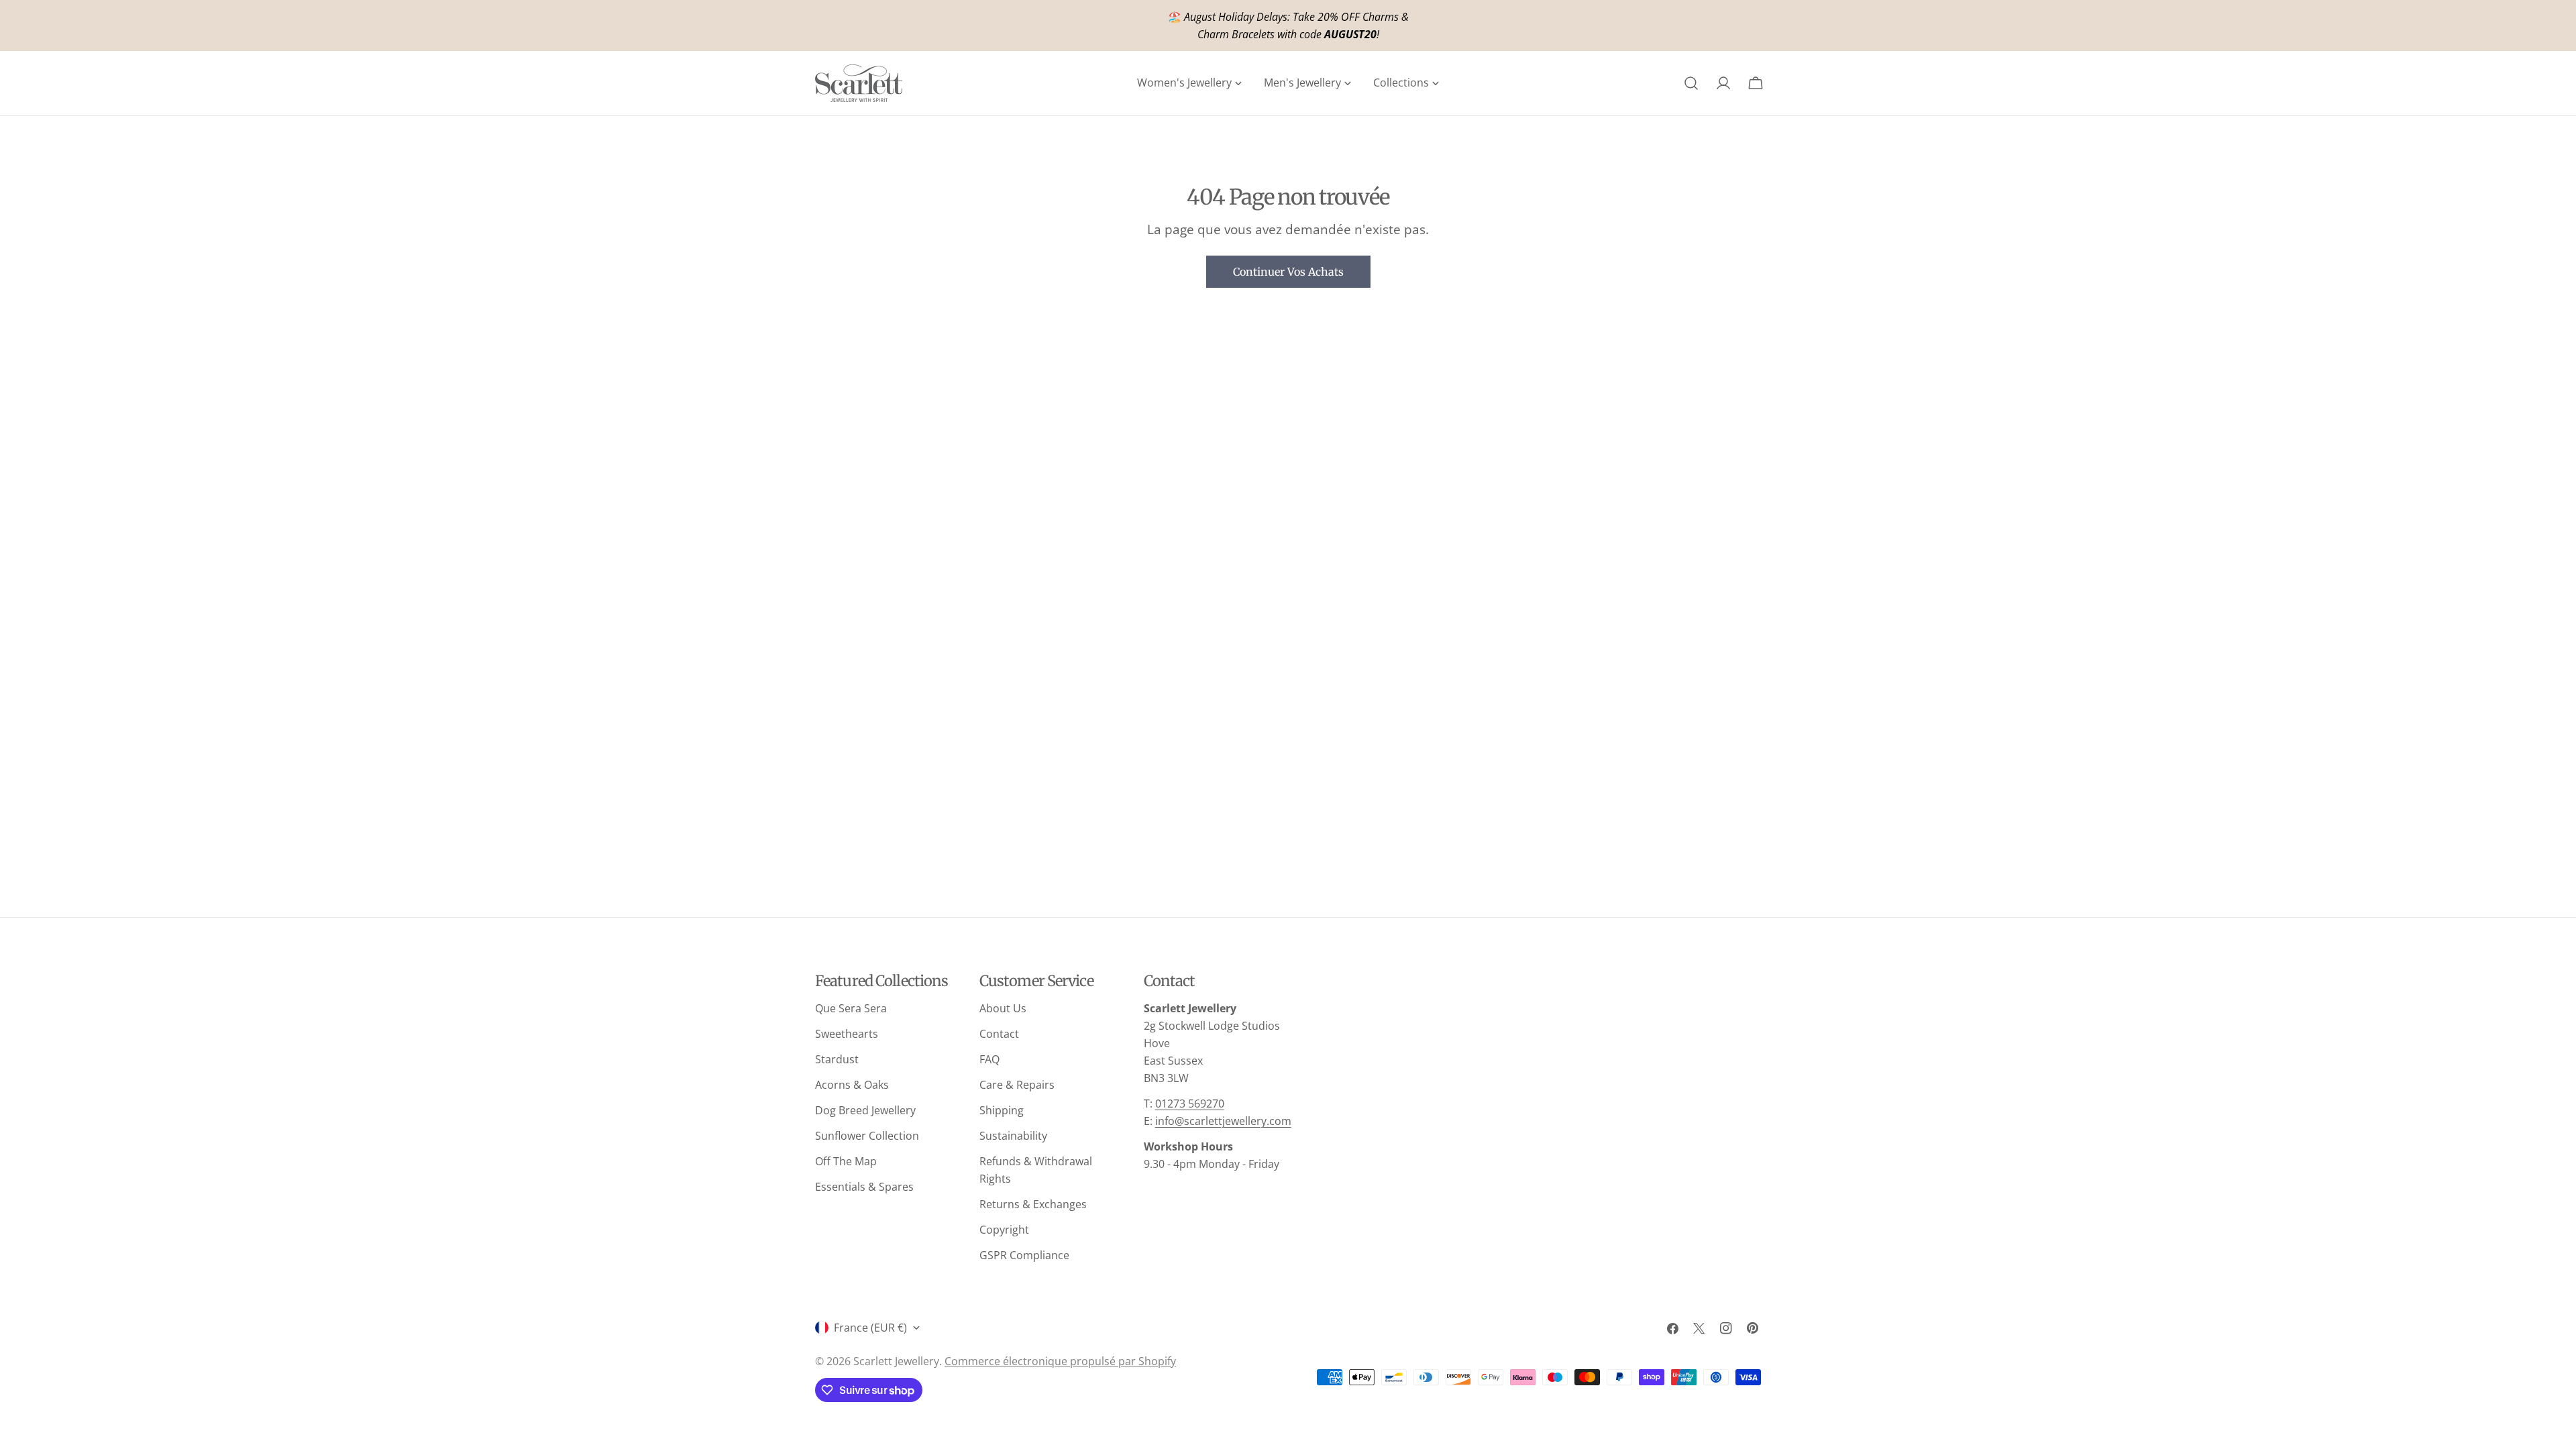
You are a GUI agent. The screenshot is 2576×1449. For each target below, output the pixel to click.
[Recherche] (1691, 83)
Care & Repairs (1017, 1085)
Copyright (1004, 1230)
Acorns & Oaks (852, 1085)
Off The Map (846, 1161)
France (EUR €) (870, 1328)
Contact (999, 1034)
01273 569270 (1190, 1104)
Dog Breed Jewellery (865, 1110)
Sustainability (1013, 1136)
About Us (1003, 1008)
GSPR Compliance (1024, 1255)
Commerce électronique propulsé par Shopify (1060, 1361)
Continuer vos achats (1288, 272)
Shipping (1002, 1110)
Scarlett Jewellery (896, 1361)
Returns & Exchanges (1033, 1204)
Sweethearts (847, 1034)
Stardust (837, 1059)
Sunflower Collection (867, 1136)
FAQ (989, 1059)
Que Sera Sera (851, 1008)
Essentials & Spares (864, 1187)
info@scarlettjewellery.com (1223, 1121)
